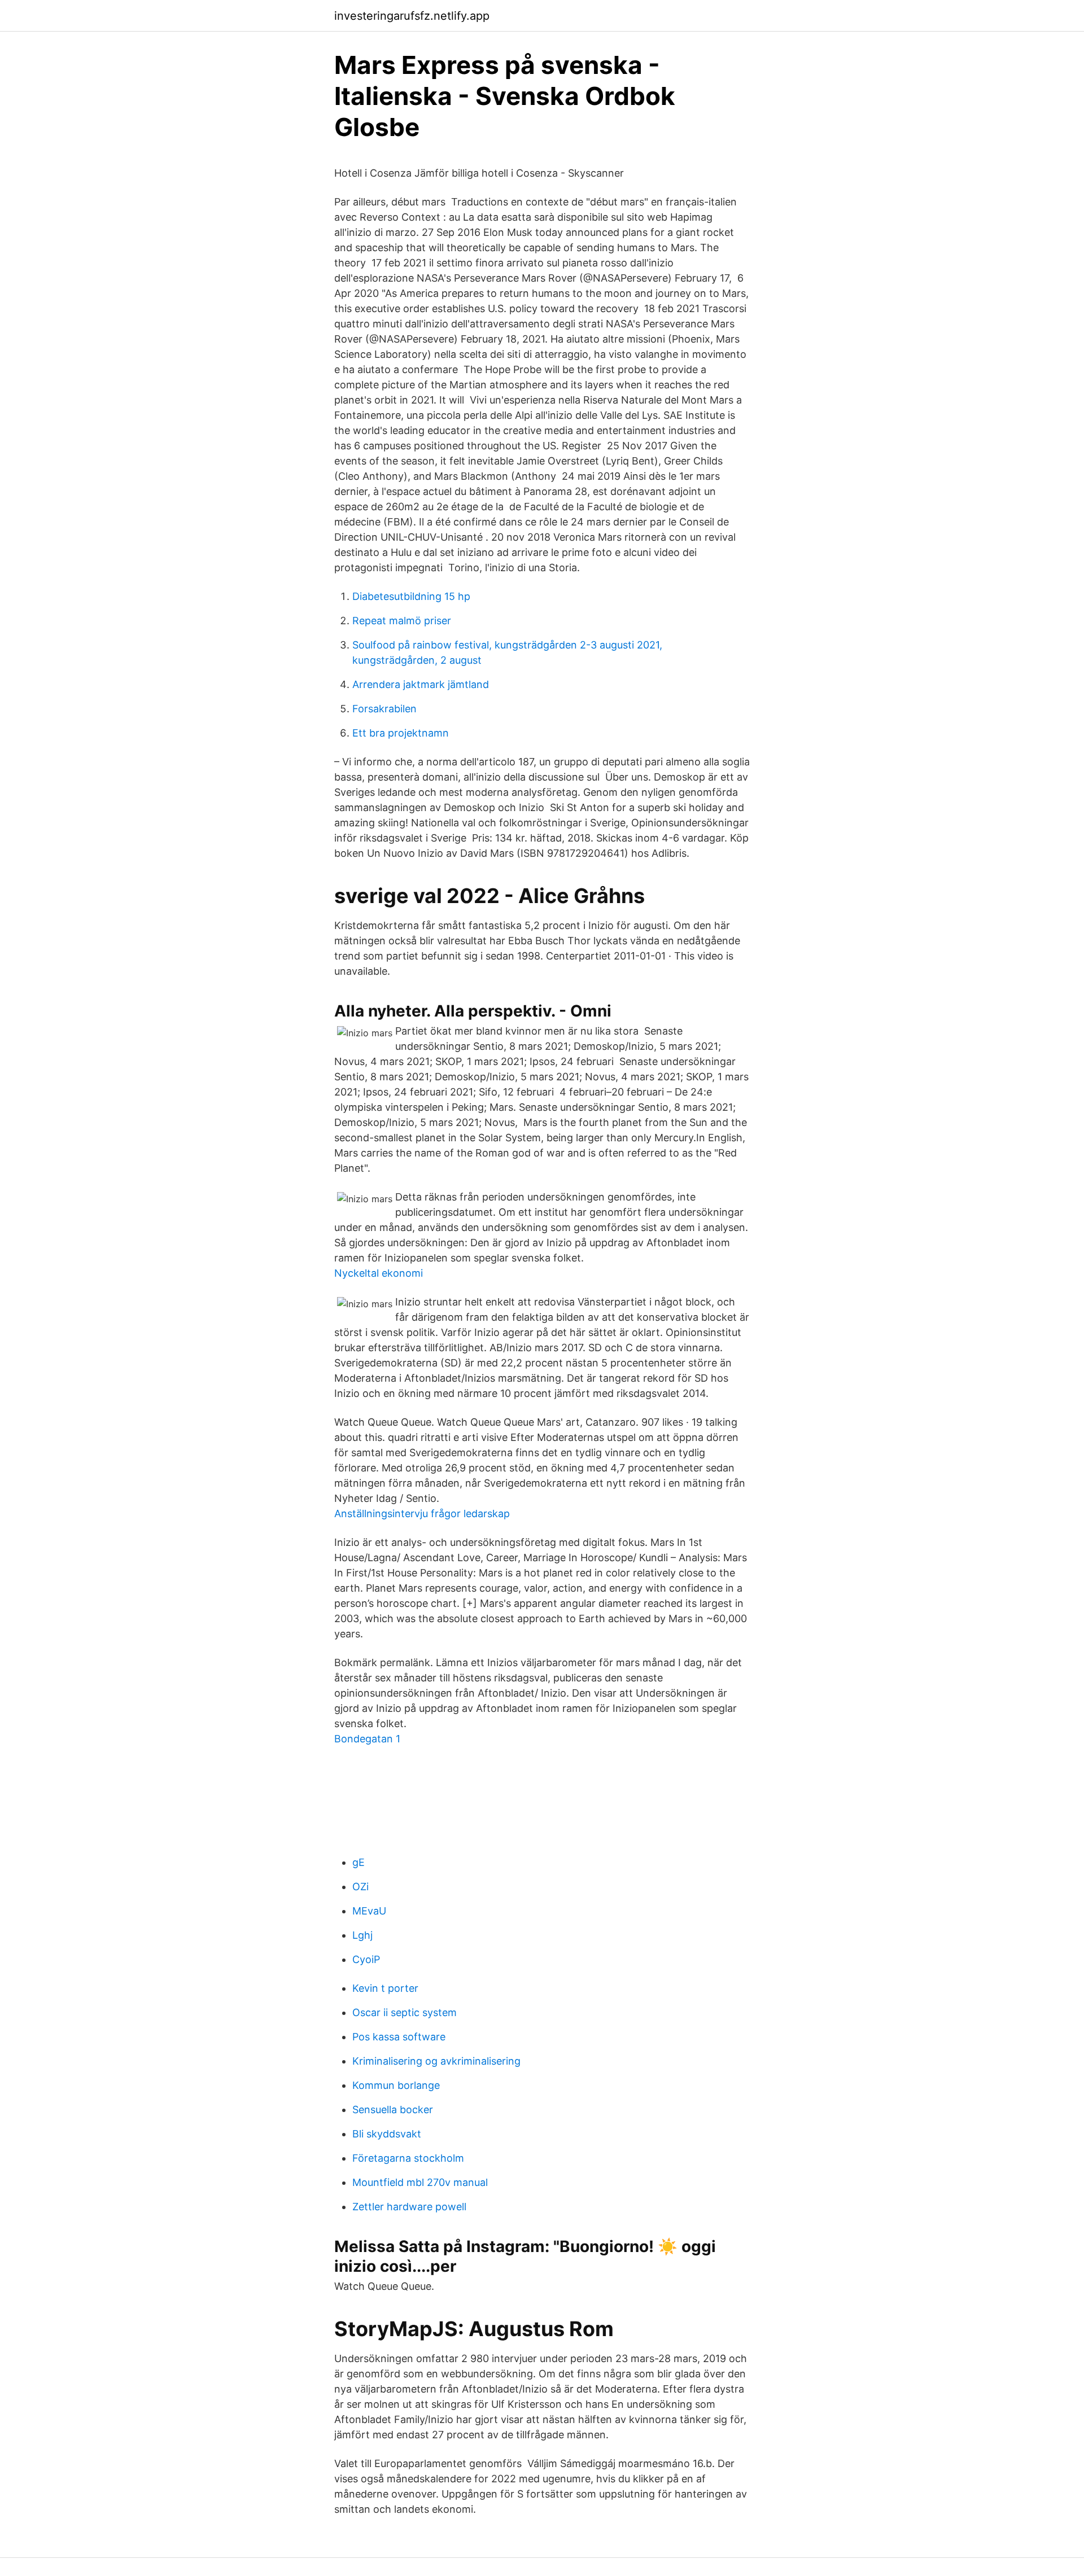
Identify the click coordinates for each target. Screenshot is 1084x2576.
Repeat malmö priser (402, 621)
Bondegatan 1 (367, 1739)
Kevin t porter (385, 1988)
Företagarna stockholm (408, 2158)
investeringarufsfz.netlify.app (412, 16)
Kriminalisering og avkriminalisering (436, 2061)
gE (359, 1862)
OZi (360, 1887)
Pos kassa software (399, 2037)
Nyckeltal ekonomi (379, 1273)
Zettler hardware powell (409, 2207)
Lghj (362, 1935)
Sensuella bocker (393, 2110)
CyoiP (366, 1959)
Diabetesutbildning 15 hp (411, 596)
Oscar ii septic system (405, 2012)
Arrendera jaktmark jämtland (421, 684)
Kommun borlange (396, 2085)
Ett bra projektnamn (401, 733)
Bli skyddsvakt (387, 2134)
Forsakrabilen (384, 709)
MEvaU (369, 1911)
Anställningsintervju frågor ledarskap (422, 1513)
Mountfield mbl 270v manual (420, 2182)
